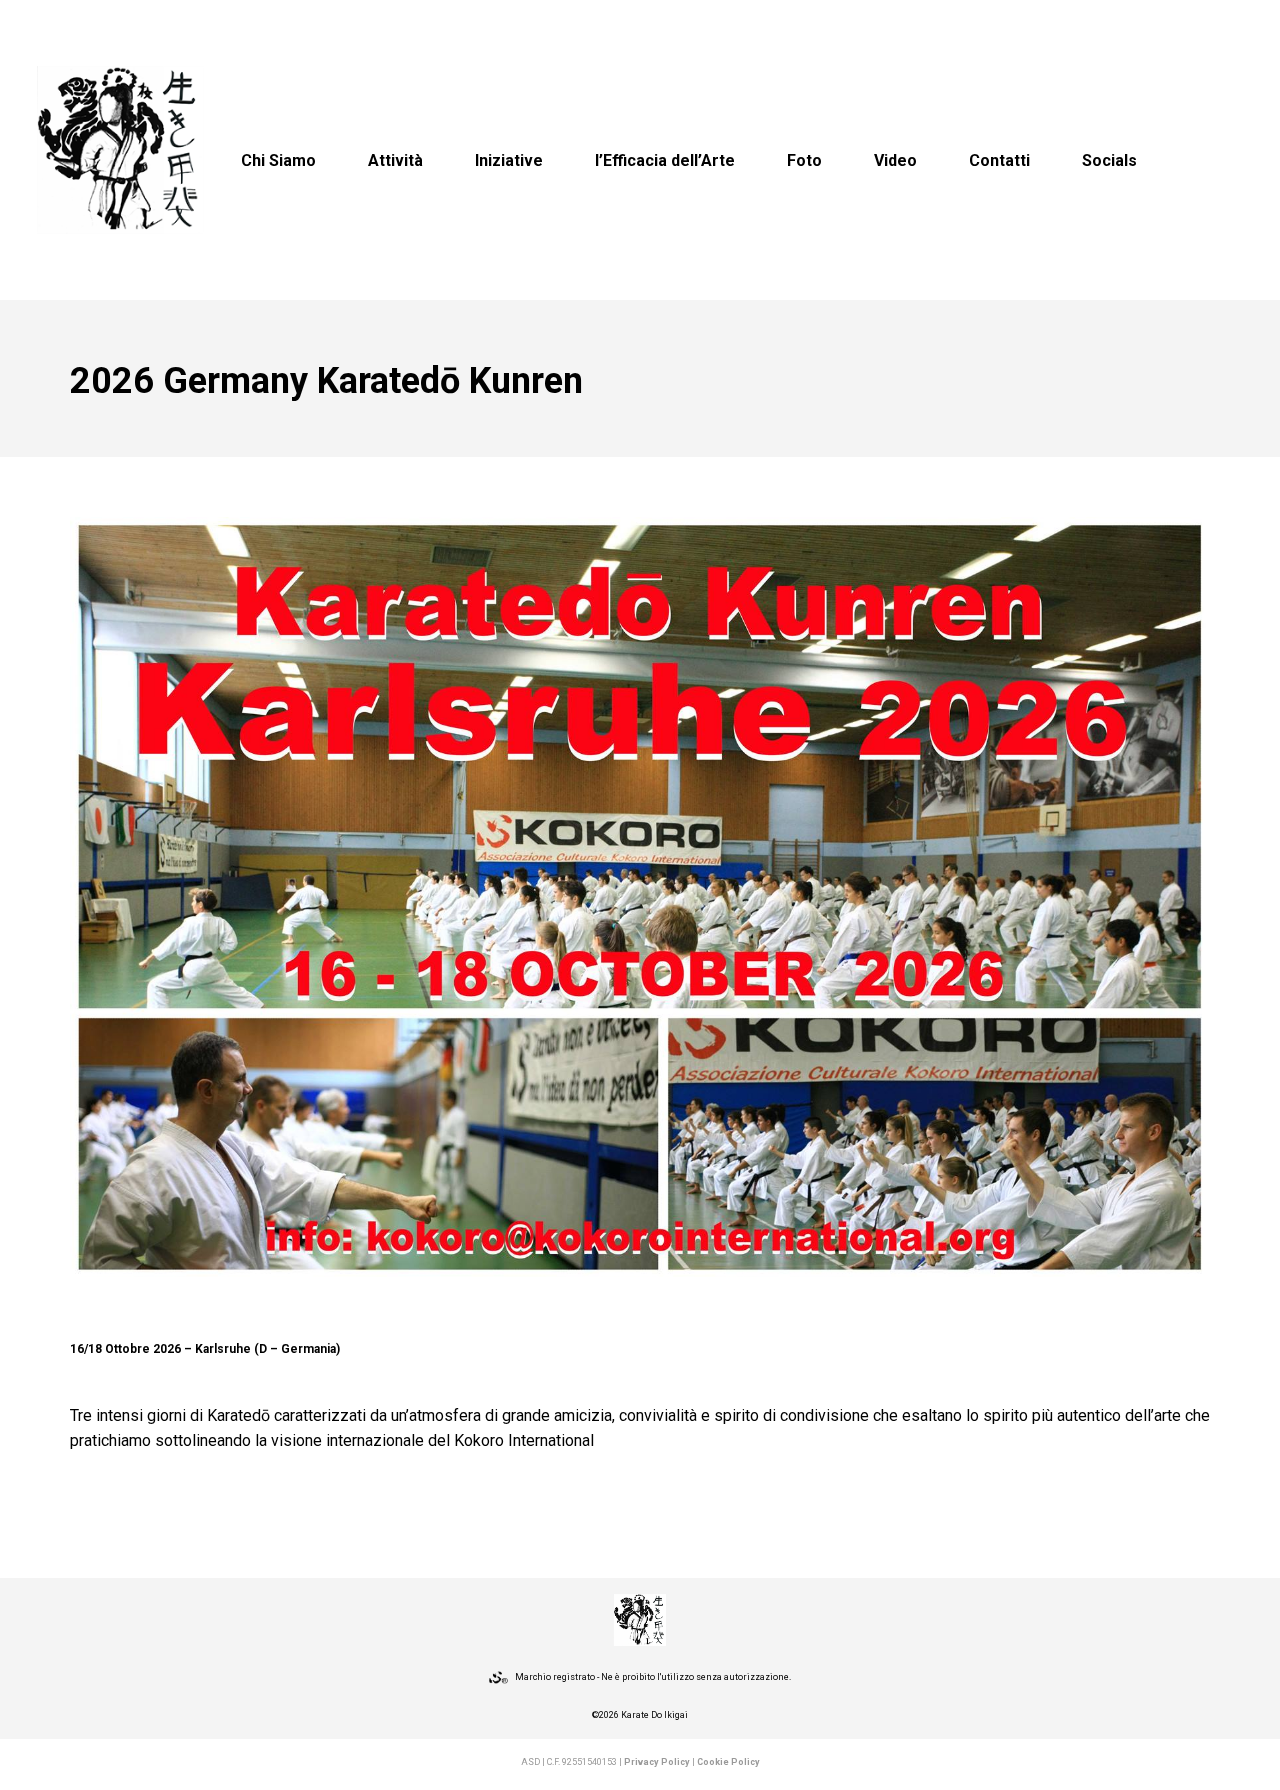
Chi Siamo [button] (278, 160)
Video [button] (895, 160)
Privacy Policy (657, 1762)
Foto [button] (804, 160)
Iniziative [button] (509, 160)
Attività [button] (395, 160)
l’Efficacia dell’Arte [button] (665, 160)
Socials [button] (1109, 160)
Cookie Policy (728, 1762)
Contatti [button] (999, 160)
